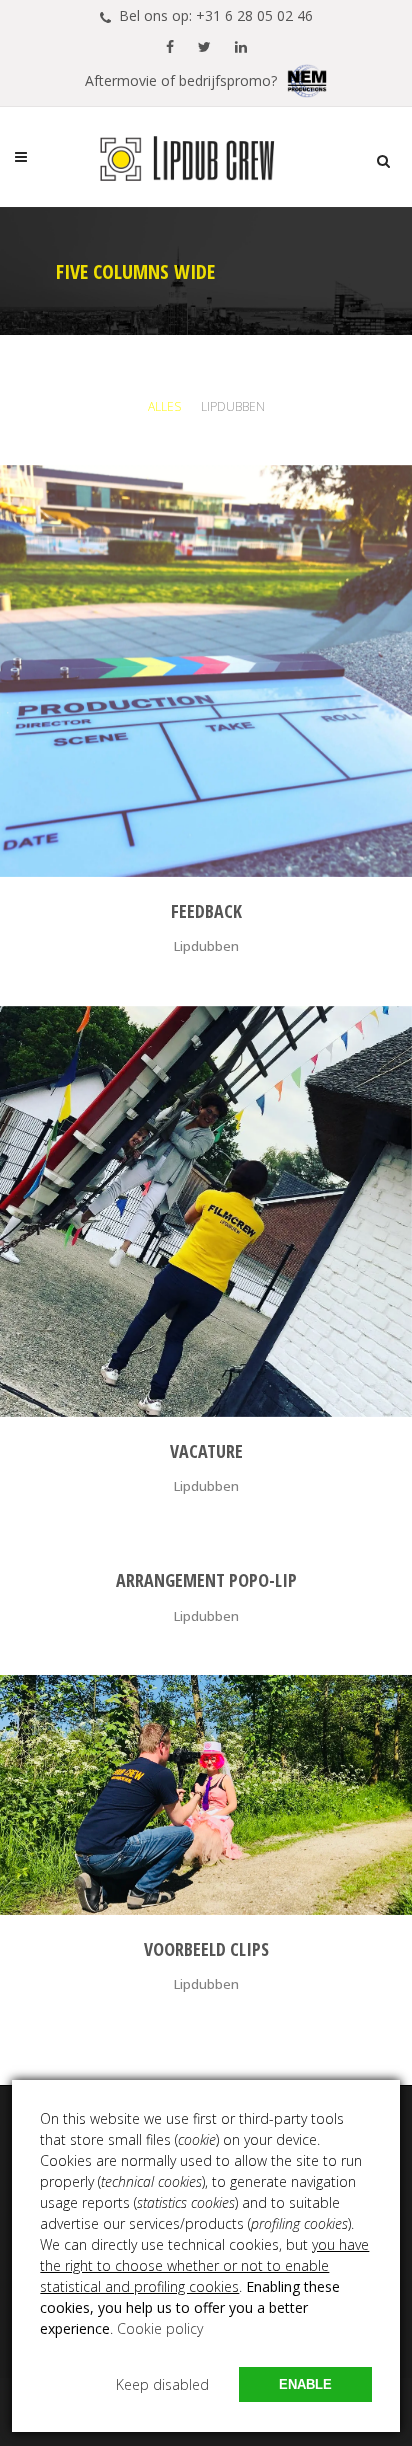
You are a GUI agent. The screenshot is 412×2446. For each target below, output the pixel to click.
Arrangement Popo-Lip (206, 1580)
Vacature (206, 1451)
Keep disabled (162, 2384)
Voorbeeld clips (206, 1949)
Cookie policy (160, 2328)
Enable (305, 2384)
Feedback (206, 911)
